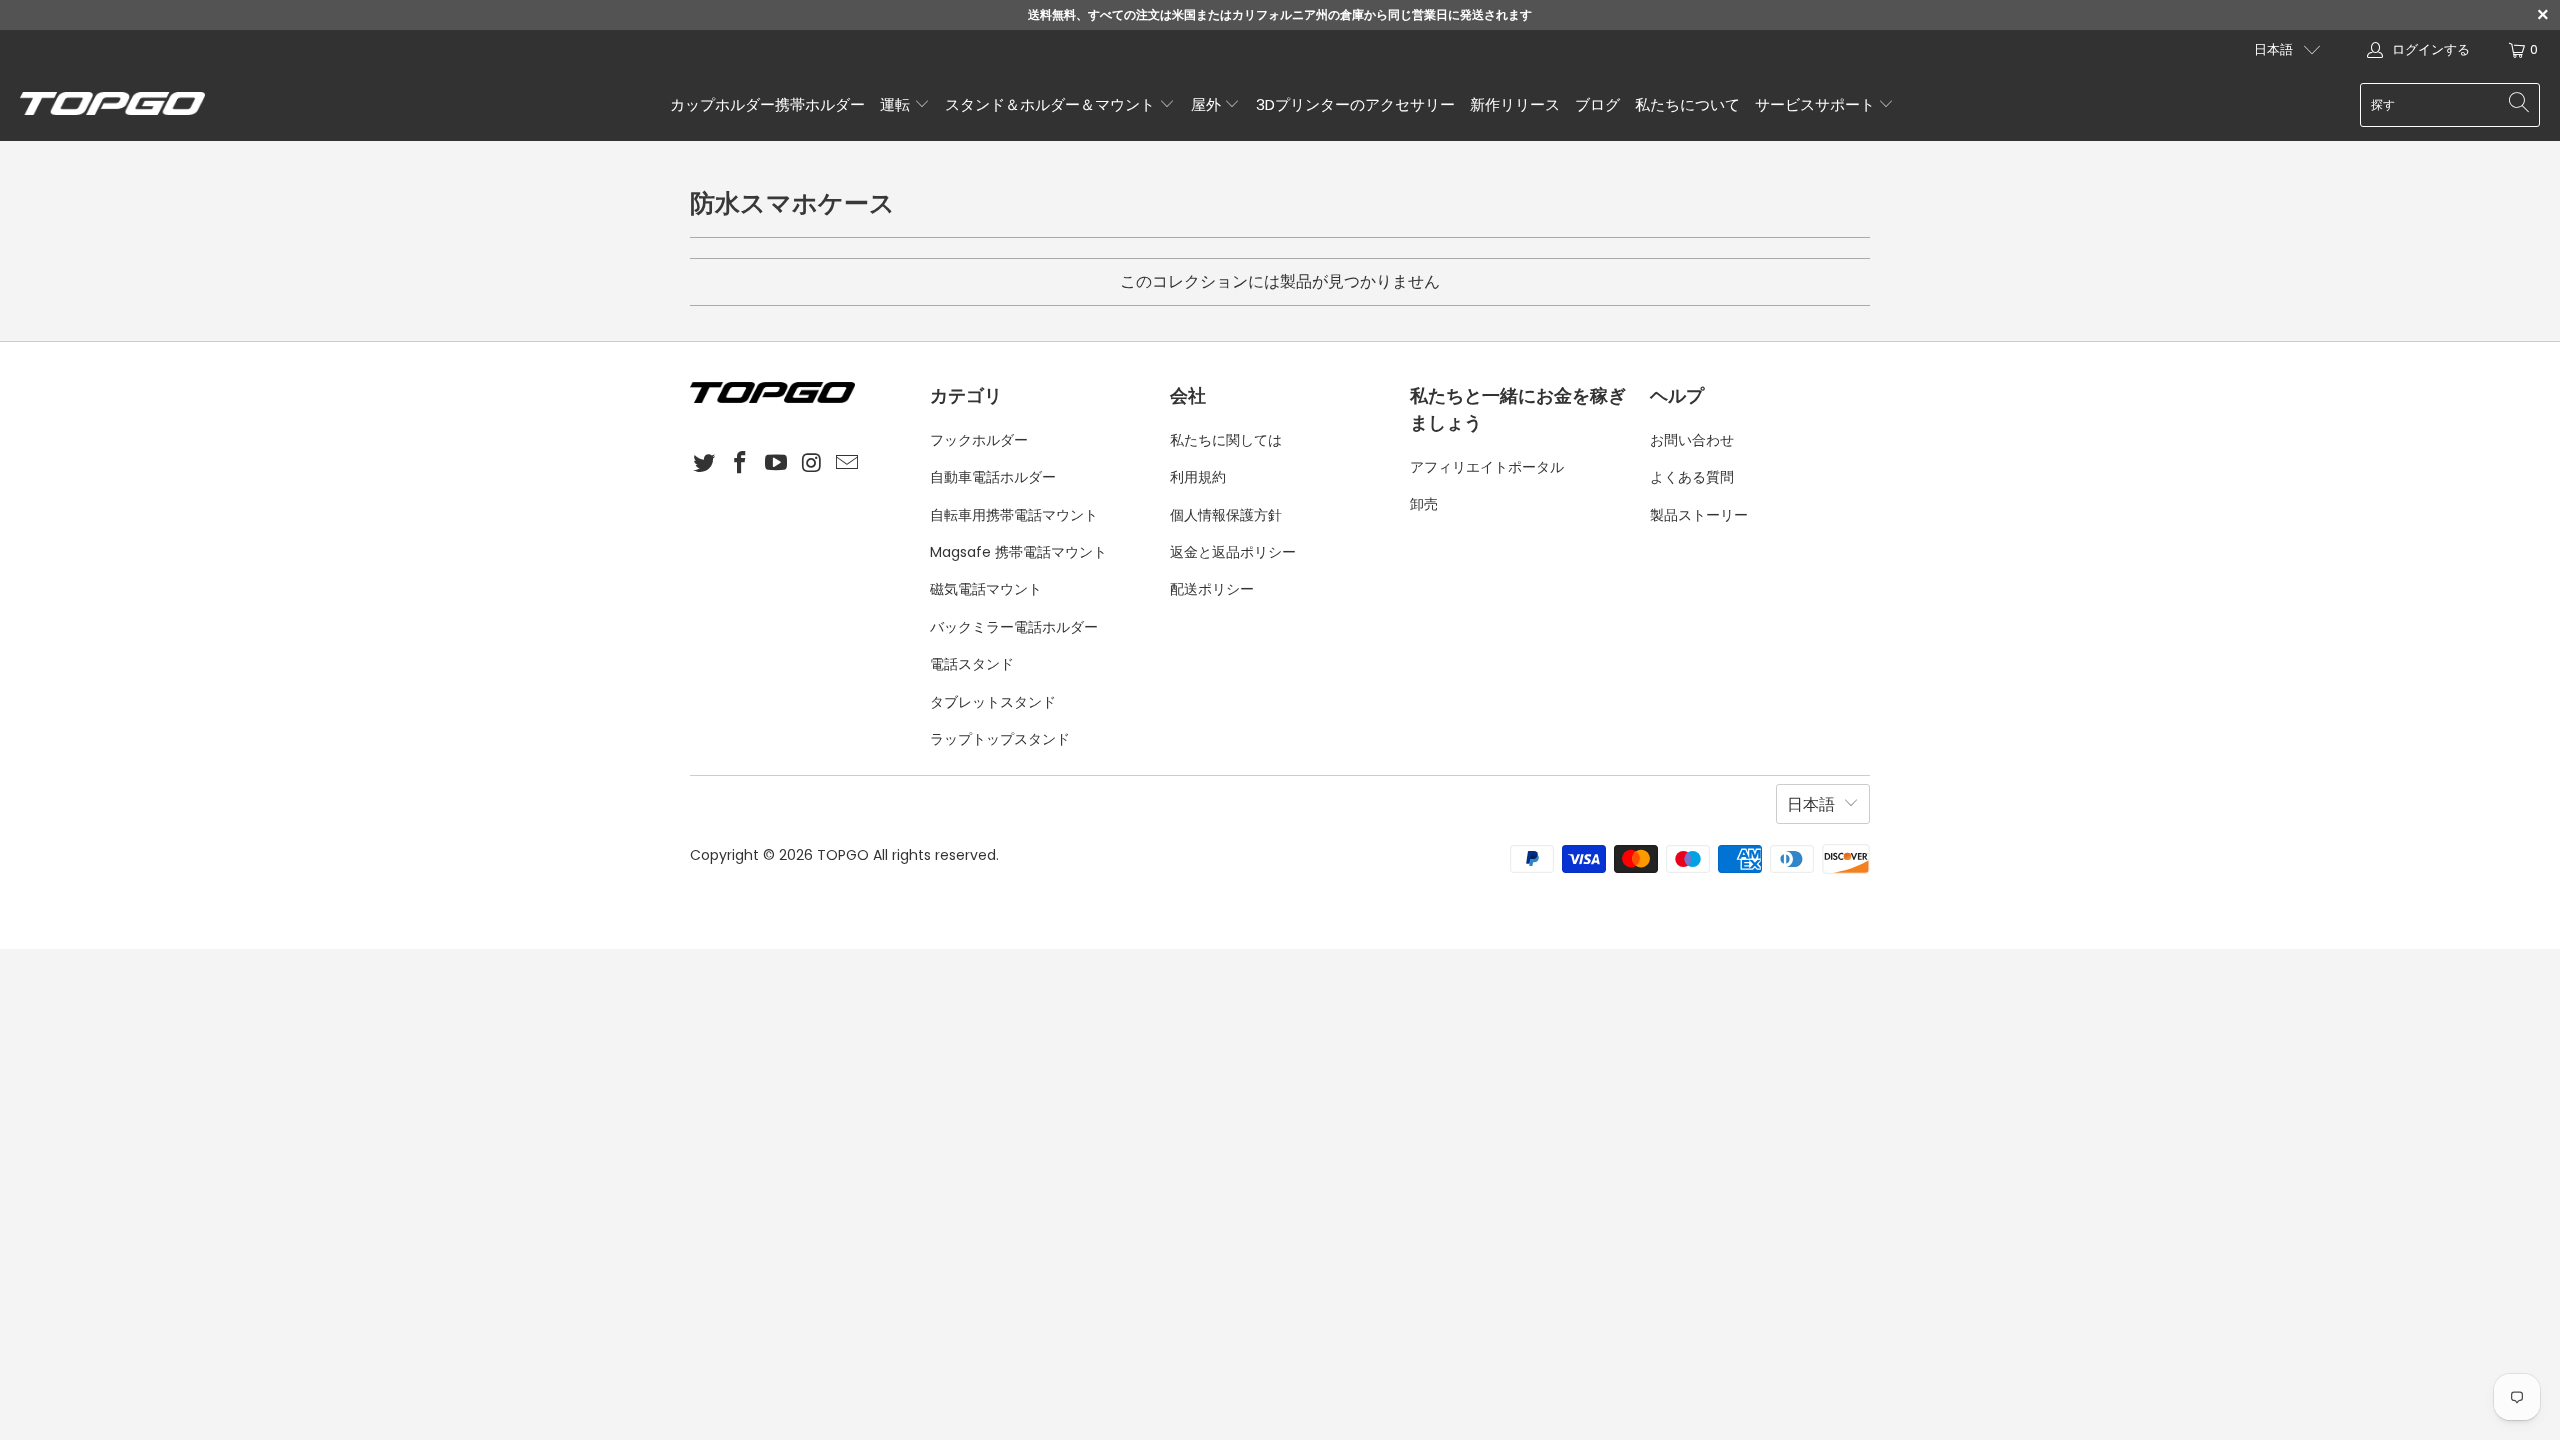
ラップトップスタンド (1000, 739)
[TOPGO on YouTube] (776, 464)
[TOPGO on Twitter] (705, 464)
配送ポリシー (1212, 589)
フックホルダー (979, 440)
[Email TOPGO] (848, 464)
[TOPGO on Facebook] (741, 464)
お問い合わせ (1692, 440)
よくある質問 (1692, 477)
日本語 (2273, 49)
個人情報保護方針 (1226, 515)
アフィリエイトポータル (1487, 467)
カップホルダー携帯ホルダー (767, 104)
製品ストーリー (1699, 515)
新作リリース (1515, 104)
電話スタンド (972, 664)
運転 (897, 104)
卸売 (1424, 504)
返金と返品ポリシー (1233, 552)
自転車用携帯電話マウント (1014, 515)
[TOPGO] (112, 105)
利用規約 (1198, 477)
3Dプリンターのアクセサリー (1355, 104)
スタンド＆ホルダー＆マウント (1052, 104)
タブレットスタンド (993, 702)
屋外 (1208, 104)
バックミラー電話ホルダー (1014, 627)
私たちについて (1687, 104)
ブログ (1597, 104)
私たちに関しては (1226, 440)
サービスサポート (1817, 104)
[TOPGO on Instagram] (812, 464)
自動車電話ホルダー (993, 477)
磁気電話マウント (986, 589)
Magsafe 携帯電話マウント (1018, 552)
